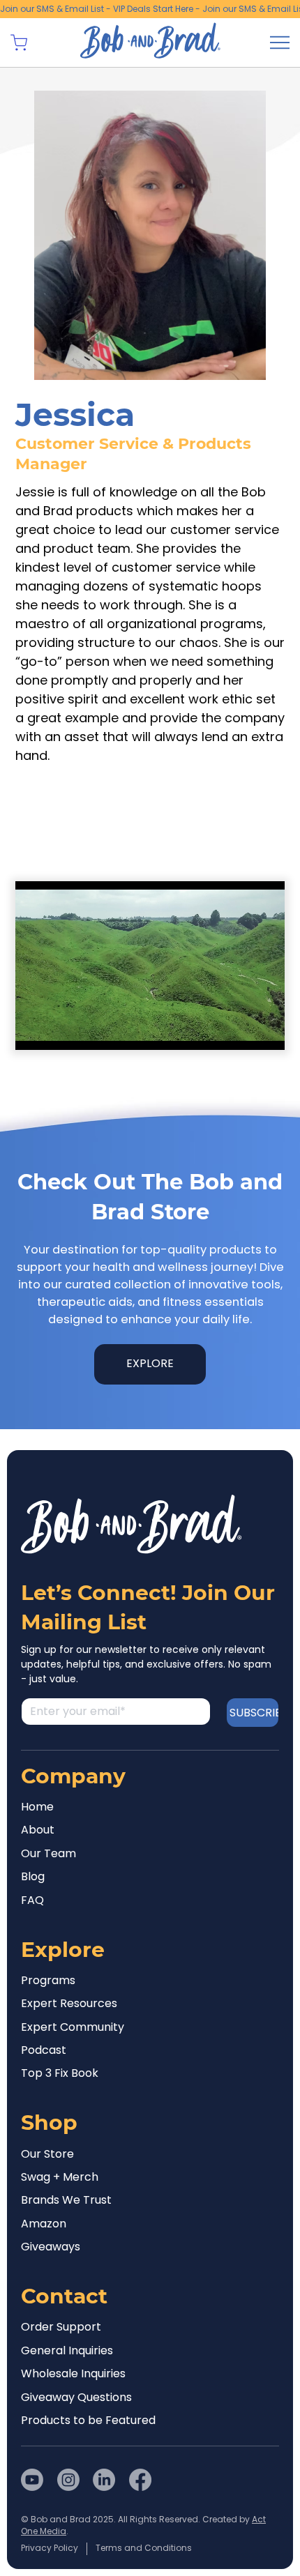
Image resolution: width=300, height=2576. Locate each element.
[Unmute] (57, 1031)
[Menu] (280, 43)
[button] (19, 43)
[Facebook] (140, 2480)
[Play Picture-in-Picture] (242, 1031)
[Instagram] (68, 2480)
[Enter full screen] (266, 1031)
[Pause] (33, 1031)
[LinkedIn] (104, 2480)
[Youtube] (32, 2480)
